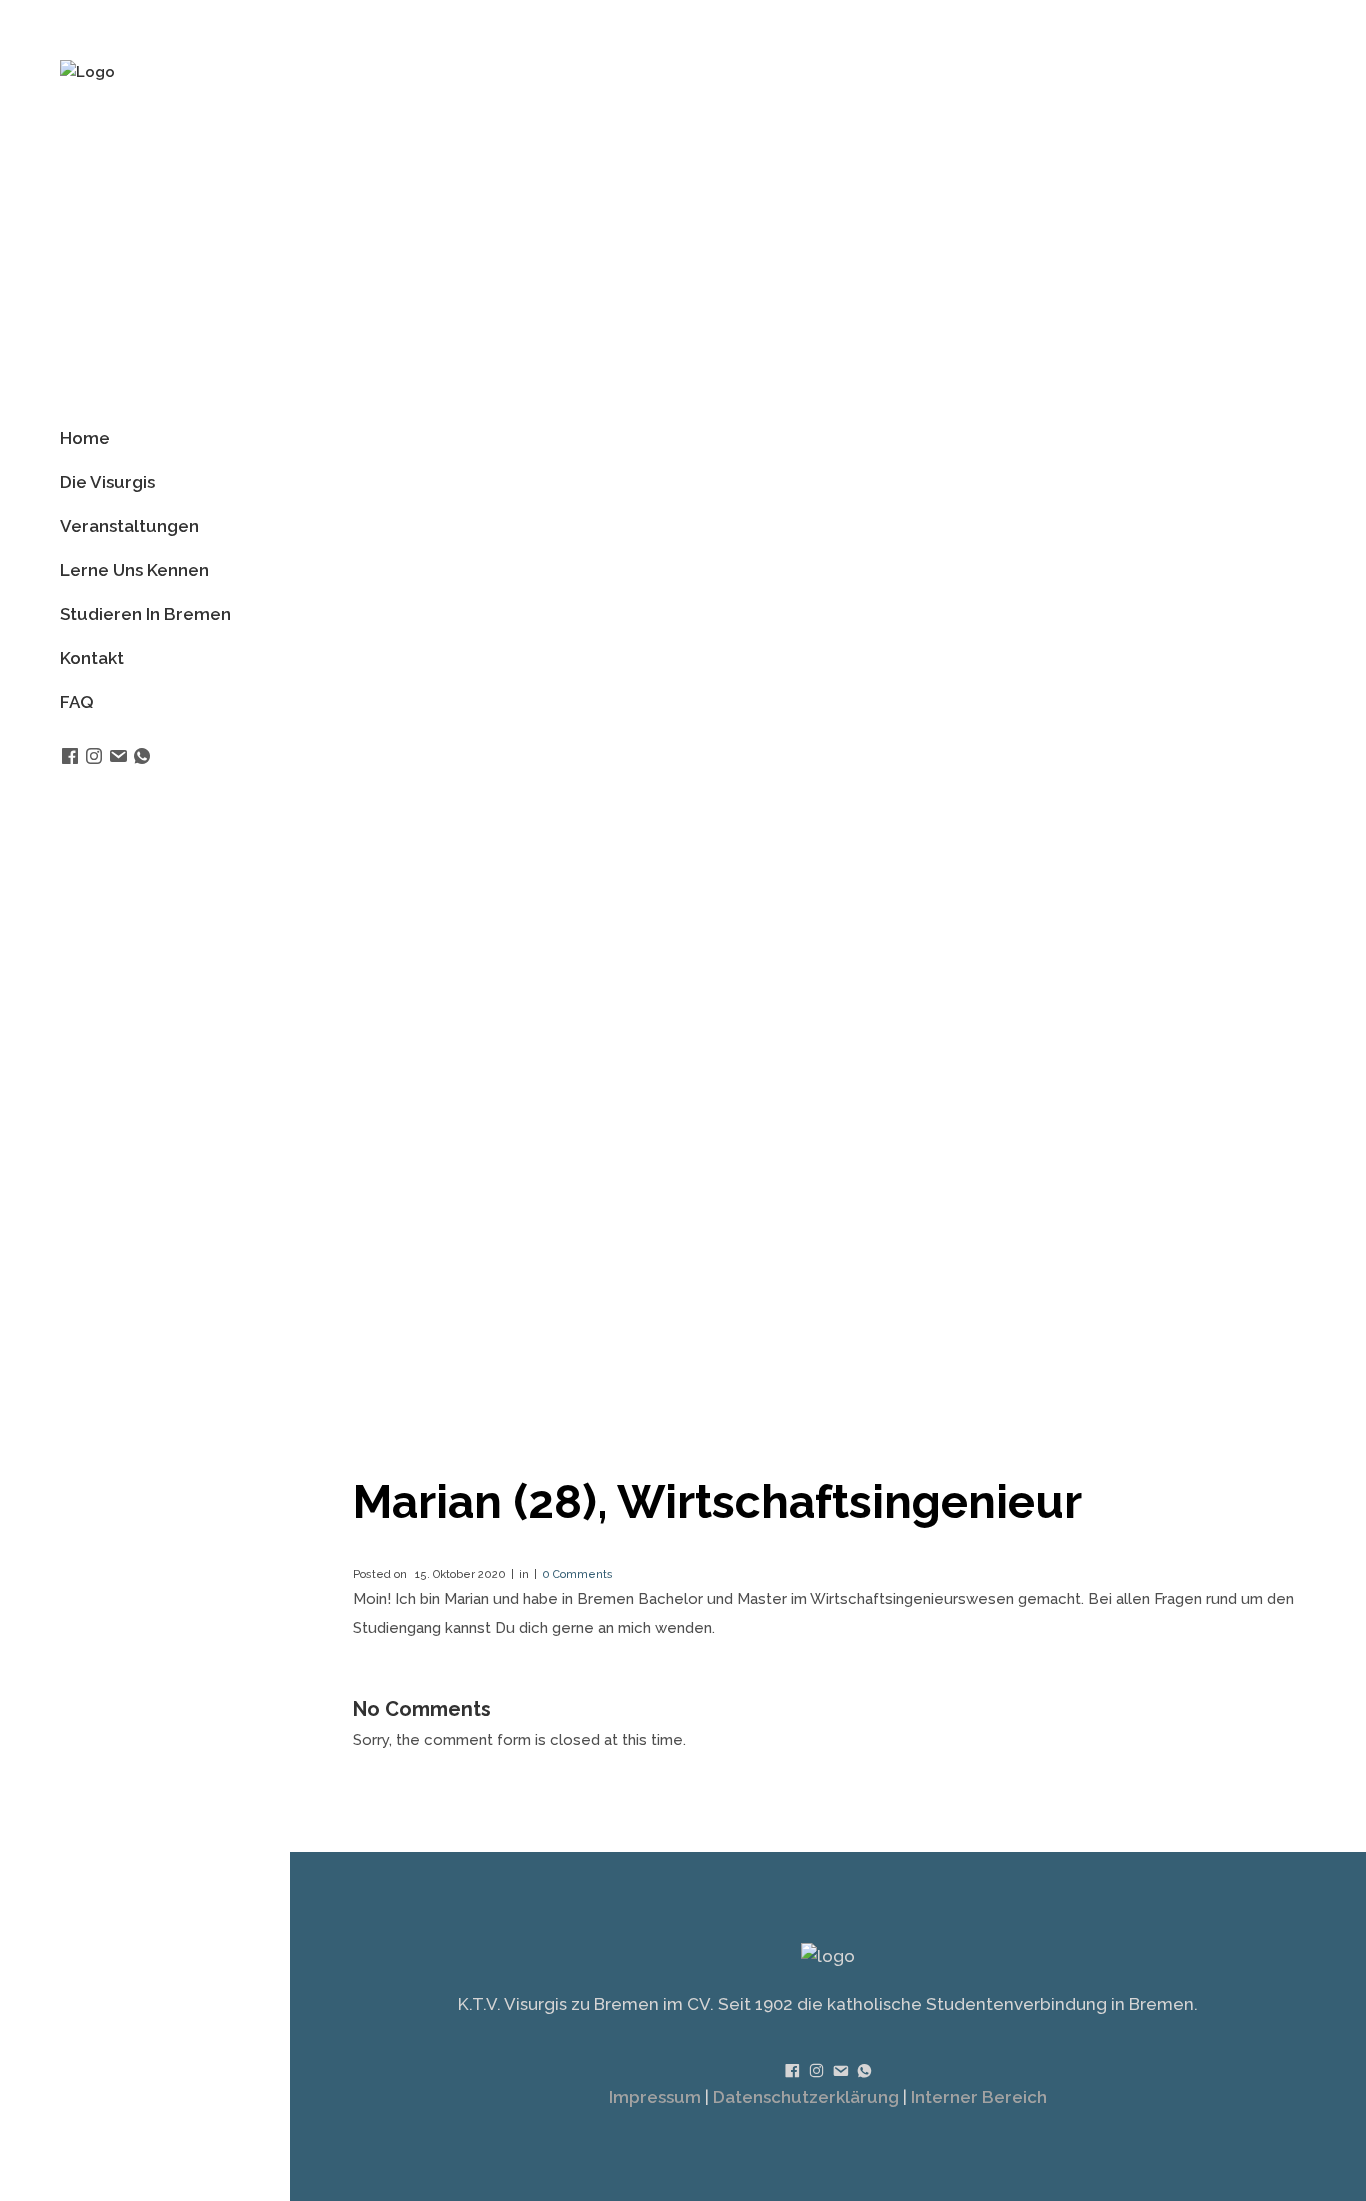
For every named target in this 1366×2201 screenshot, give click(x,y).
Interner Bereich (979, 2097)
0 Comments (577, 1574)
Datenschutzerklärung (806, 2097)
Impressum (655, 2097)
